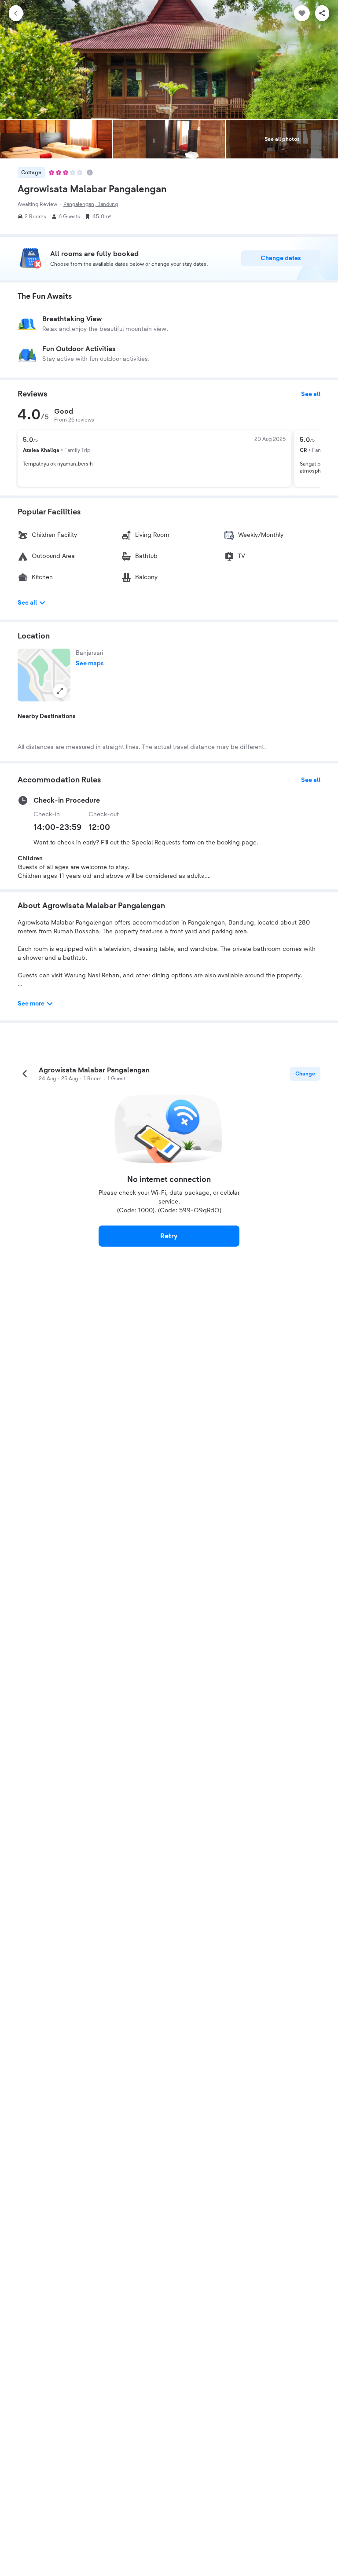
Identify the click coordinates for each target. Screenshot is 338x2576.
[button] (44, 675)
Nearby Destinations (47, 716)
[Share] (322, 13)
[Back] (16, 13)
